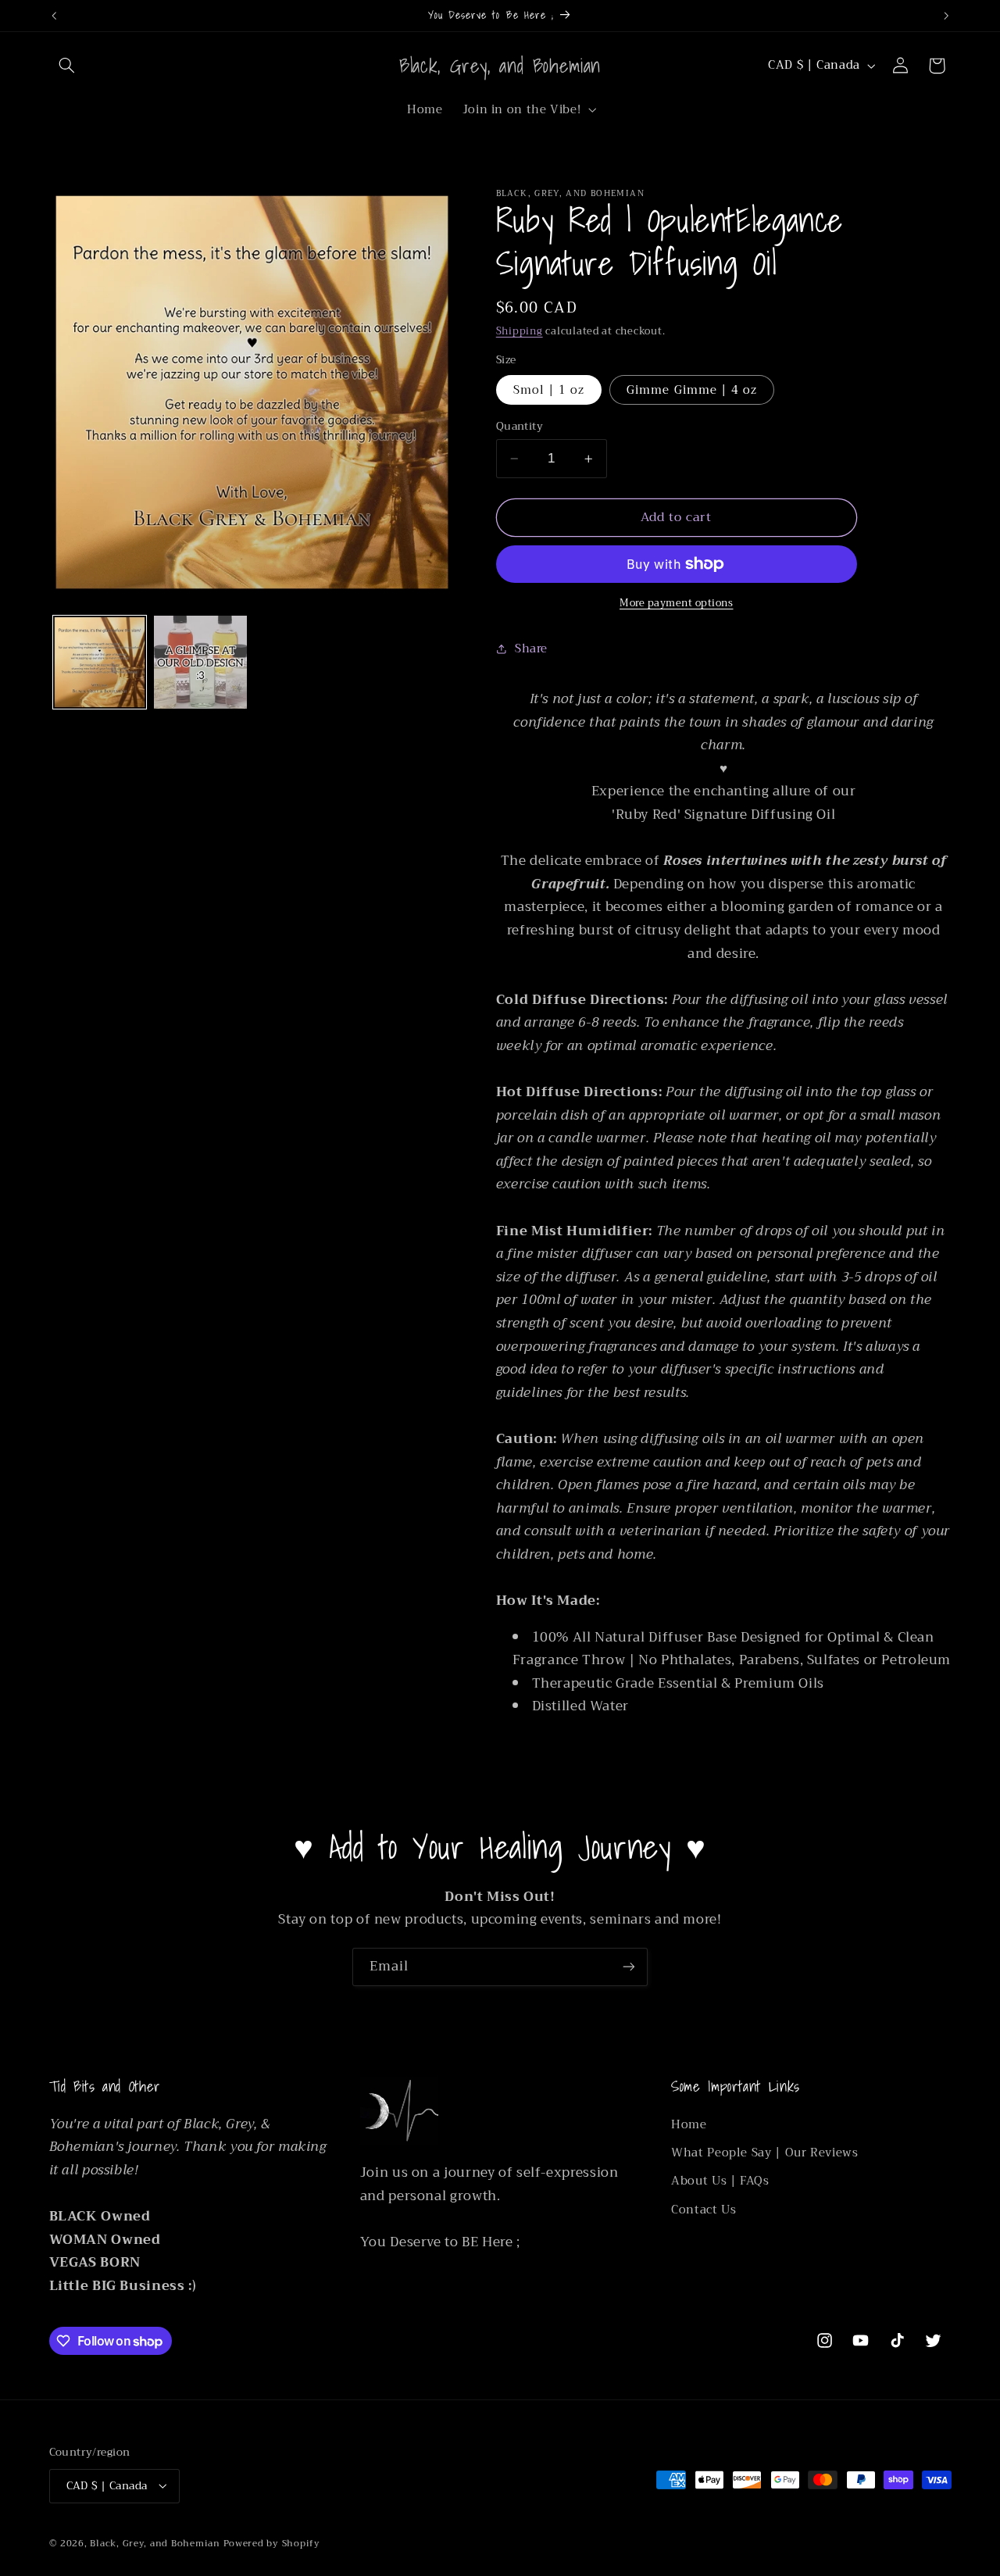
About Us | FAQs (720, 2181)
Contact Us (704, 2210)
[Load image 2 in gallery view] (200, 662)
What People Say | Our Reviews (764, 2153)
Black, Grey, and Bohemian (155, 2542)
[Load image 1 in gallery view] (100, 662)
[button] (67, 66)
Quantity (520, 427)
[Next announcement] (946, 16)
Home (689, 2125)
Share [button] (531, 648)
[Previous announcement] (54, 16)
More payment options (677, 604)
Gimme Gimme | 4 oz (692, 390)
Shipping (520, 331)
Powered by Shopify (272, 2542)
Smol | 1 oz (549, 390)
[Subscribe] (629, 1967)
